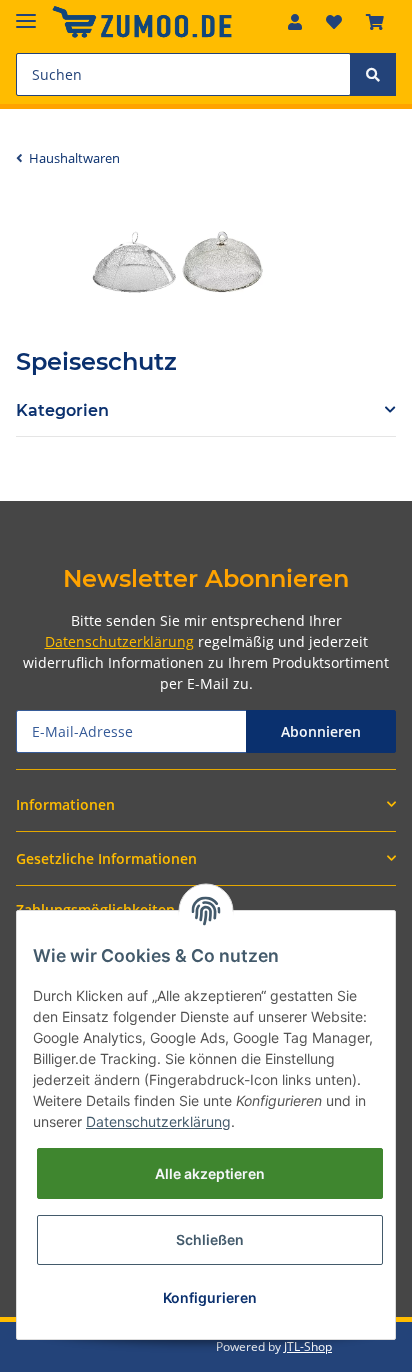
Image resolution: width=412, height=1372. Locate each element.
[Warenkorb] (375, 22)
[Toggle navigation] (26, 12)
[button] (295, 22)
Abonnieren (321, 731)
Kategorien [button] (62, 410)
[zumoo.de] (142, 22)
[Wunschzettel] (334, 22)
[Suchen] (373, 74)
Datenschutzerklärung (119, 641)
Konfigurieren (210, 1297)
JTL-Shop (308, 1346)
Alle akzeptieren (210, 1173)
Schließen (210, 1239)
